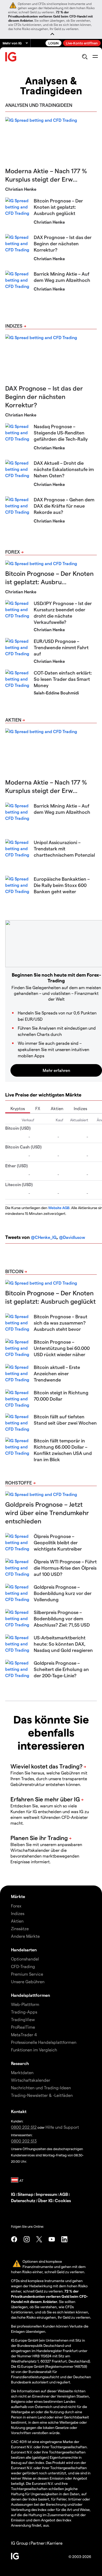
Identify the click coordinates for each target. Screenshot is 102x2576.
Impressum (46, 2194)
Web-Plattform (25, 2004)
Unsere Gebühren (28, 1982)
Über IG (45, 2200)
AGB (64, 2194)
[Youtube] (52, 2239)
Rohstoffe (19, 1483)
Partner (38, 2543)
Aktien (13, 720)
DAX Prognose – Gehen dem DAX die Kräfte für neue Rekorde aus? (64, 506)
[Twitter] (39, 2239)
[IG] (11, 57)
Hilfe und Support (62, 2127)
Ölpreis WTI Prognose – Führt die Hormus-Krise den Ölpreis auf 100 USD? (65, 1568)
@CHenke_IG (44, 1237)
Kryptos (18, 1108)
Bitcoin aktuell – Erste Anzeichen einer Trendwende (57, 1373)
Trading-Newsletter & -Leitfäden (42, 2095)
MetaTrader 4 (24, 2035)
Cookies (63, 2200)
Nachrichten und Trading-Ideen (41, 2088)
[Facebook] (14, 2239)
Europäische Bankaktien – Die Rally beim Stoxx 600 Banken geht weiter (62, 885)
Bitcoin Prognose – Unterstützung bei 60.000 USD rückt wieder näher (62, 1348)
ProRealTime (23, 2027)
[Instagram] (27, 2239)
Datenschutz (23, 2200)
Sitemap (25, 2194)
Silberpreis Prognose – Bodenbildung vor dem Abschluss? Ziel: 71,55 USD (62, 1618)
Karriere (55, 2543)
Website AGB (59, 1208)
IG (13, 2194)
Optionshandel (25, 1959)
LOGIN (53, 43)
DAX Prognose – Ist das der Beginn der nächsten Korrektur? (63, 243)
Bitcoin (14, 1271)
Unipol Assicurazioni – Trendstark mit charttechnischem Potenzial (64, 848)
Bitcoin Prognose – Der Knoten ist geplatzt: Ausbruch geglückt (58, 207)
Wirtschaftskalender (31, 2080)
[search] (85, 57)
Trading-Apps (24, 2012)
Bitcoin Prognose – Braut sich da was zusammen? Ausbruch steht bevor (61, 1323)
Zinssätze (20, 1928)
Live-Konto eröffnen (82, 43)
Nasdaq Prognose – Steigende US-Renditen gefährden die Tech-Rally (61, 433)
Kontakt (19, 2111)
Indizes (14, 326)
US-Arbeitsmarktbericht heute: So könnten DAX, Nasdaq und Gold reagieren (63, 1644)
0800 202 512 (24, 2127)
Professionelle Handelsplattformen (44, 2042)
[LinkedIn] (64, 2239)
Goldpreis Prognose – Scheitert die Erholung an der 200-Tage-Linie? (61, 1669)
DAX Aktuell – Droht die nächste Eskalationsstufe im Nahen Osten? (64, 469)
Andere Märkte (25, 1936)
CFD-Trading (23, 1966)
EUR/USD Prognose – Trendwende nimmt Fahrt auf (61, 647)
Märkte (18, 1896)
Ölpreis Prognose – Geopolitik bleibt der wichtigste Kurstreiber (58, 1542)
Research (20, 2063)
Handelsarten (24, 1950)
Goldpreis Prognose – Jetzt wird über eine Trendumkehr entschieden (47, 1513)
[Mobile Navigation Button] (95, 57)
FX (38, 1108)
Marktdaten (22, 2072)
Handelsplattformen (30, 1995)
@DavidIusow (72, 1237)
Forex (13, 552)
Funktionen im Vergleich (34, 2050)
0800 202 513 (24, 2141)
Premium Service (27, 1974)
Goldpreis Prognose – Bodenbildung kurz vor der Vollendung (63, 1593)
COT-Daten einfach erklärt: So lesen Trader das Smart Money (63, 679)
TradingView (23, 2019)
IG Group (20, 2543)
